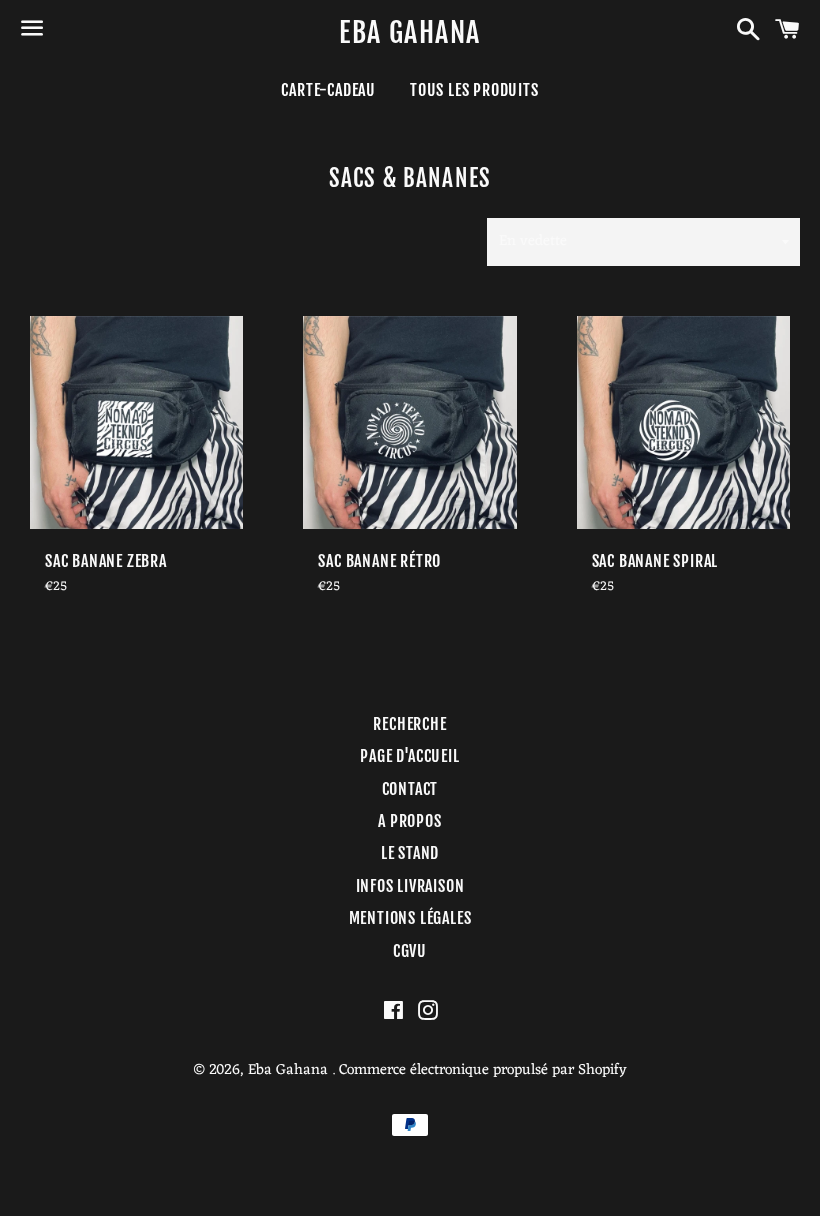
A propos (409, 821)
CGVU (410, 951)
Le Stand (410, 853)
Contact (410, 789)
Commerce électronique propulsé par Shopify (483, 1070)
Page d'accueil (409, 756)
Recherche (409, 724)
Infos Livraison (410, 886)
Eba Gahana (409, 32)
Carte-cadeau (328, 90)
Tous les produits (474, 90)
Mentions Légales (410, 918)
